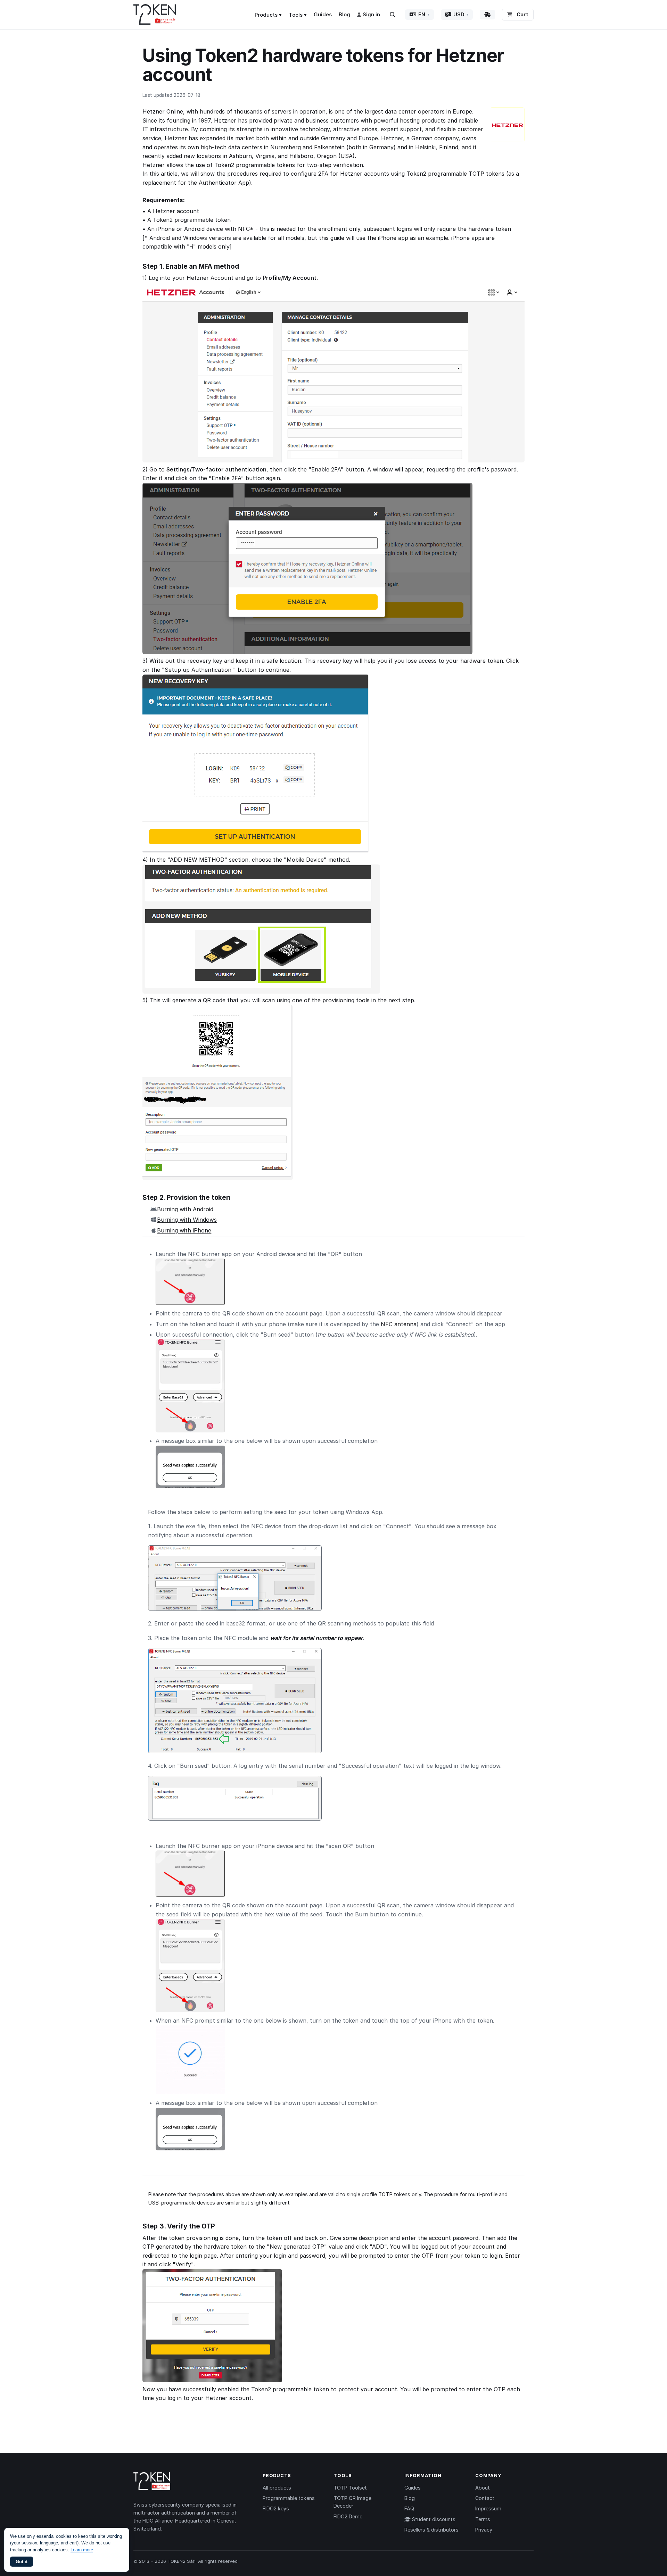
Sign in (371, 14)
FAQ (409, 2508)
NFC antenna (399, 1324)
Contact (485, 2498)
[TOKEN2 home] (155, 15)
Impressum (488, 2508)
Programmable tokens (289, 2498)
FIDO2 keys (276, 2508)
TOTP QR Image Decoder (352, 2502)
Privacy (484, 2530)
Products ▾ (268, 15)
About (483, 2488)
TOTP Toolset (350, 2488)
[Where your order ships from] (487, 15)
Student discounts (433, 2519)
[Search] (393, 15)
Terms (483, 2519)
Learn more (82, 2550)
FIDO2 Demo (348, 2516)
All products (277, 2488)
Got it (22, 2562)
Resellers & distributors (431, 2530)
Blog (344, 14)
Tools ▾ (298, 15)
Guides (323, 14)
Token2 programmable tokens (256, 165)
